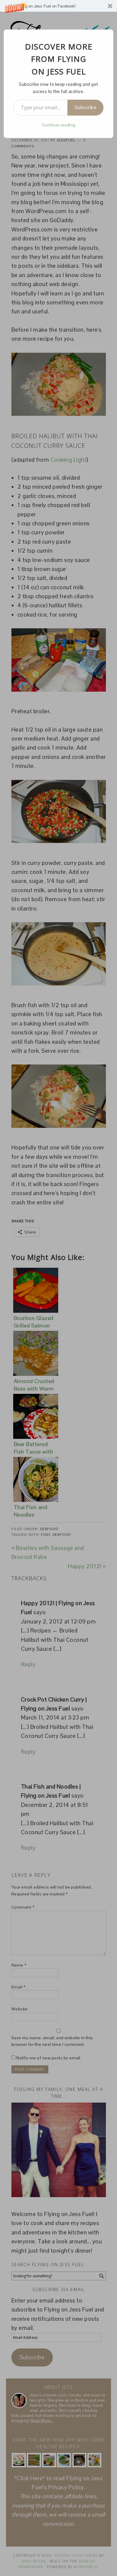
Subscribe (86, 107)
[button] (58, 6)
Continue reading (59, 125)
